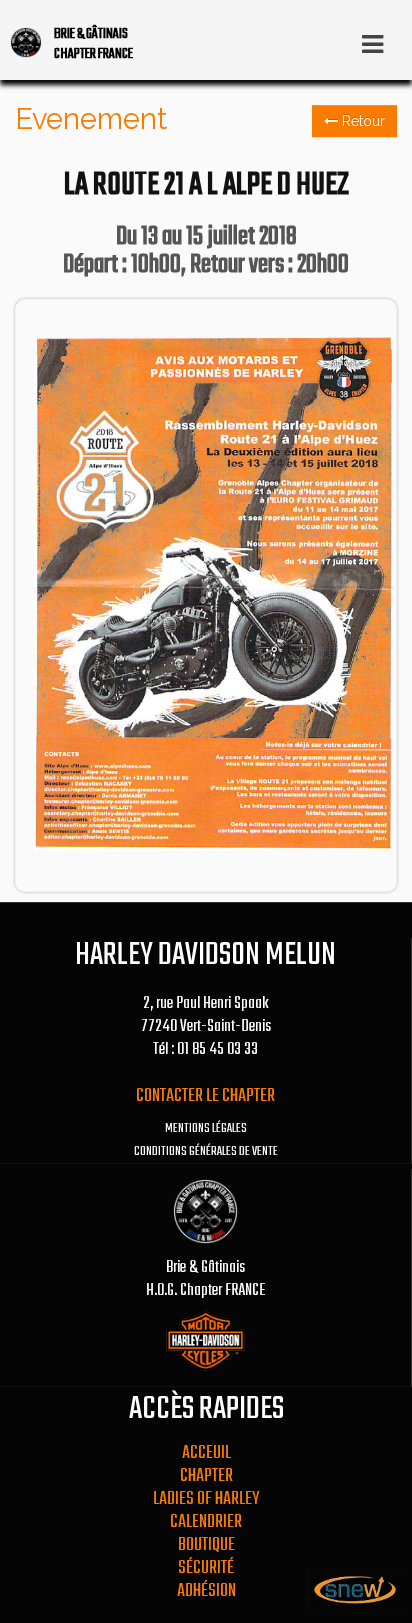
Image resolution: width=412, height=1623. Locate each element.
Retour (361, 121)
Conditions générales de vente (206, 1152)
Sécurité (206, 1568)
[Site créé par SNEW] (357, 1606)
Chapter (206, 1476)
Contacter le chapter (205, 1096)
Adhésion (206, 1591)
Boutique (206, 1545)
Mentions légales (206, 1129)
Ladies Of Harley (206, 1499)
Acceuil (206, 1453)
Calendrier (206, 1522)
